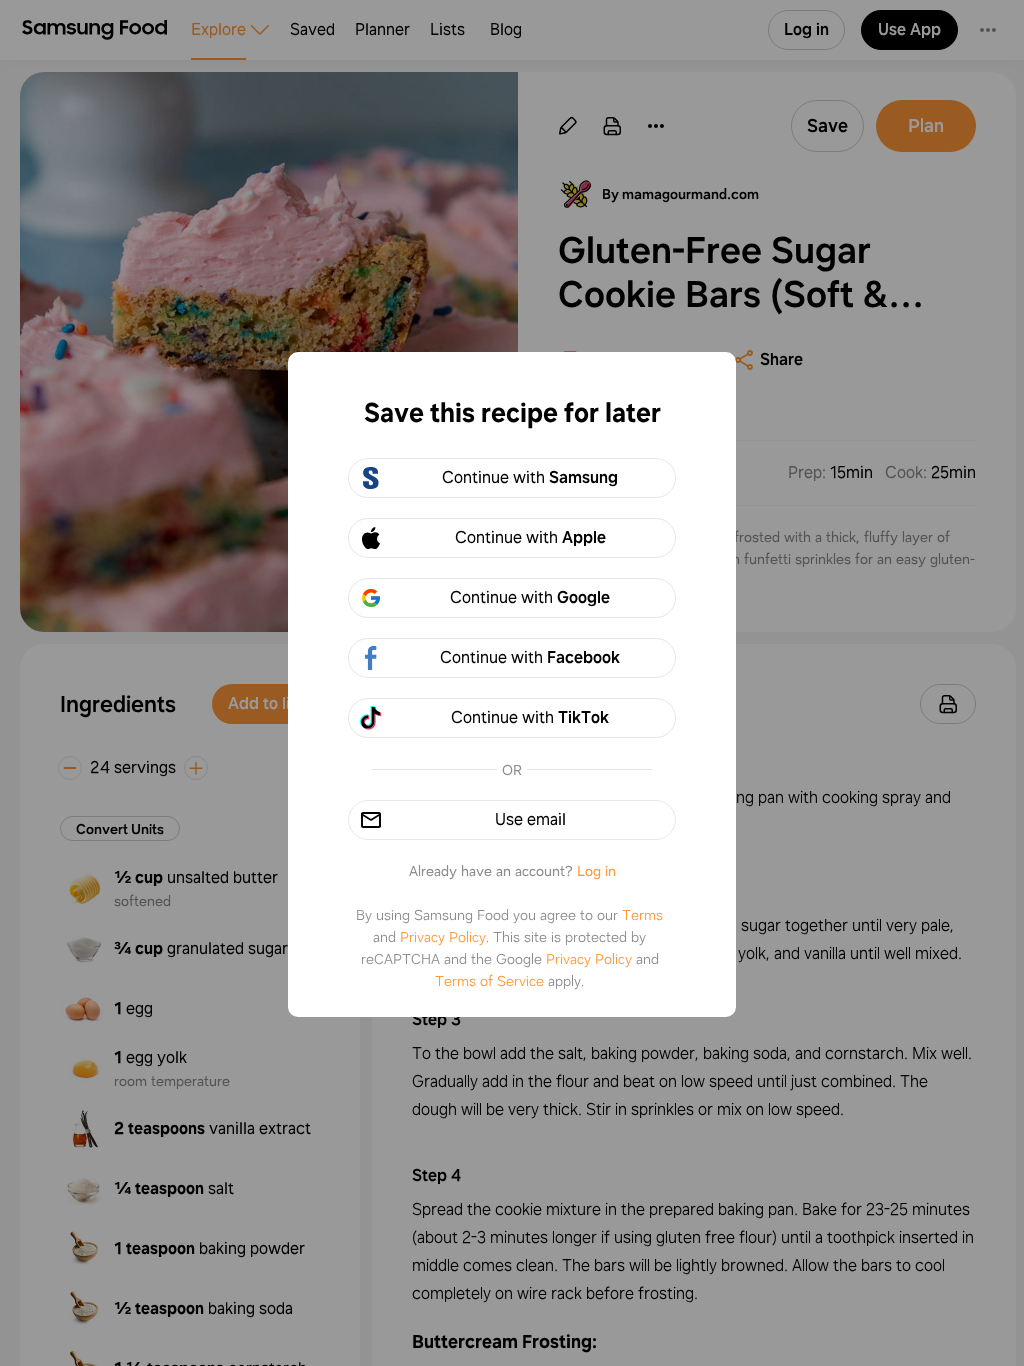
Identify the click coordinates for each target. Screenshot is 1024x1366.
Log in (596, 871)
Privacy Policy (443, 937)
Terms (642, 915)
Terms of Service (489, 981)
